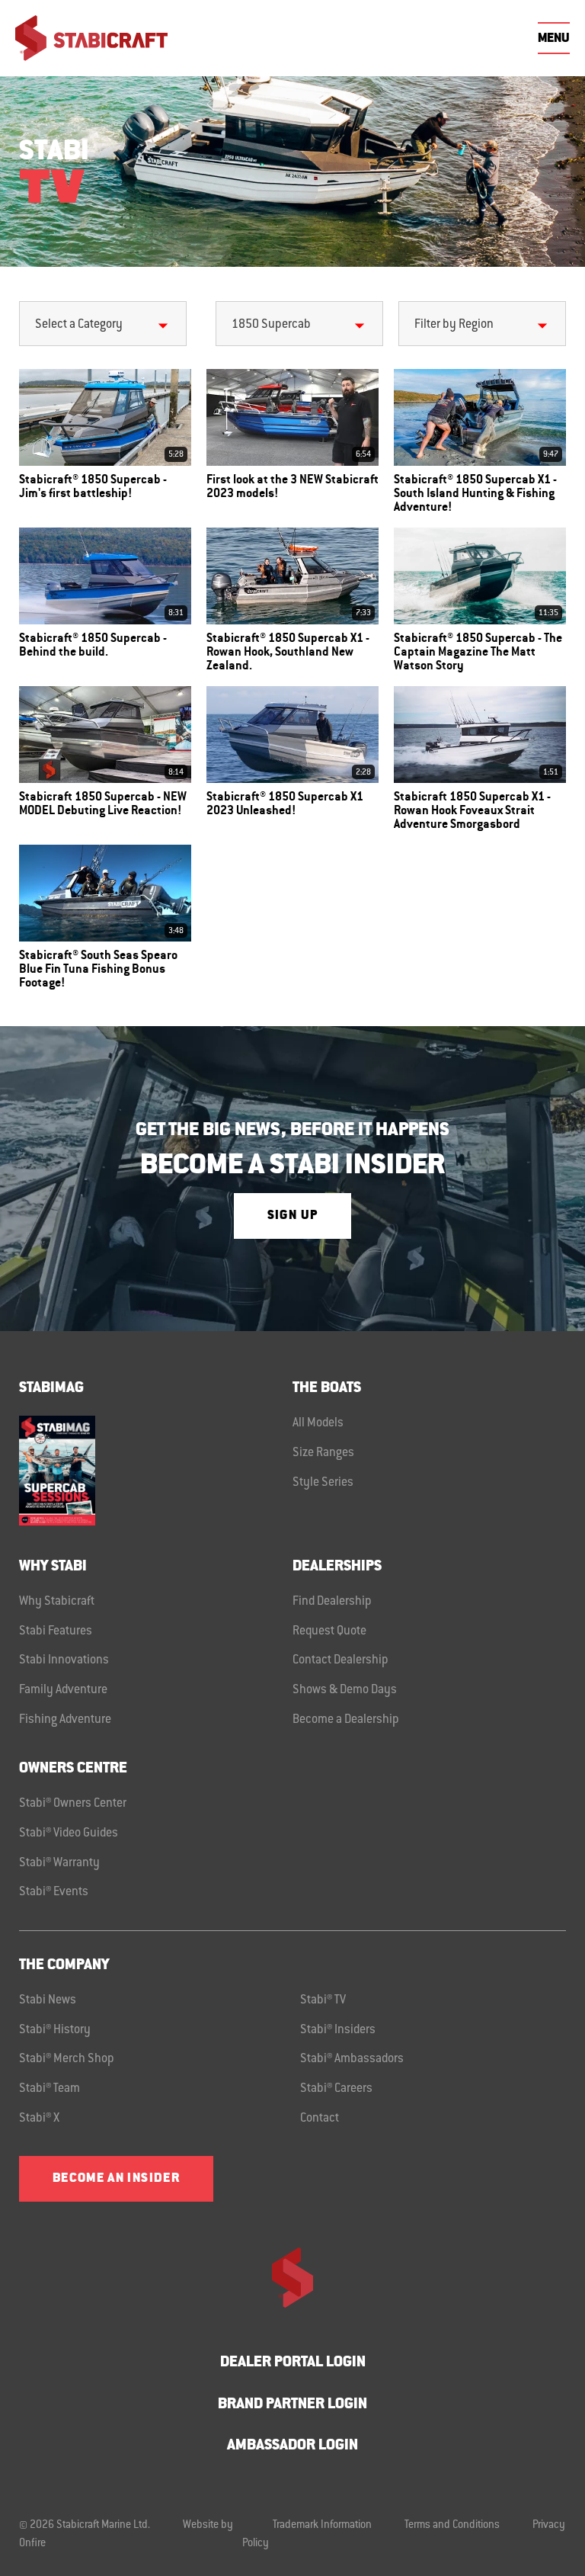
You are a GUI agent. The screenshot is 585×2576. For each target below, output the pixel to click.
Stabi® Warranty (59, 1863)
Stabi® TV (323, 2000)
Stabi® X (39, 2119)
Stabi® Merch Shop (67, 2059)
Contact (320, 2119)
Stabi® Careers (336, 2089)
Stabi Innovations (64, 1660)
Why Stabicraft (57, 1602)
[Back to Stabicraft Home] (91, 38)
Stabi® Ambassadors (352, 2059)
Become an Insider (116, 2179)
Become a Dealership (346, 1720)
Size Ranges (323, 1453)
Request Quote (329, 1631)
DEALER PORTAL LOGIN (293, 2363)
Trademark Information (322, 2526)
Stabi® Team (50, 2089)
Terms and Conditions (452, 2526)
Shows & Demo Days (345, 1690)
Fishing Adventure (65, 1720)
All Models (318, 1423)
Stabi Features (56, 1631)
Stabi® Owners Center (73, 1804)
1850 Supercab (271, 325)
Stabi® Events (54, 1892)
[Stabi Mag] (156, 1470)
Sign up (292, 1216)
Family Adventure (63, 1690)
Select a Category (79, 325)
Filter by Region (454, 325)
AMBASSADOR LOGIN (292, 2446)
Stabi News (48, 2000)
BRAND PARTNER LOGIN (292, 2405)
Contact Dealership (340, 1660)
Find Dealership (332, 1602)
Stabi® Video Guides (69, 1833)
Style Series (323, 1483)
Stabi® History (55, 2030)
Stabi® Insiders (338, 2030)
